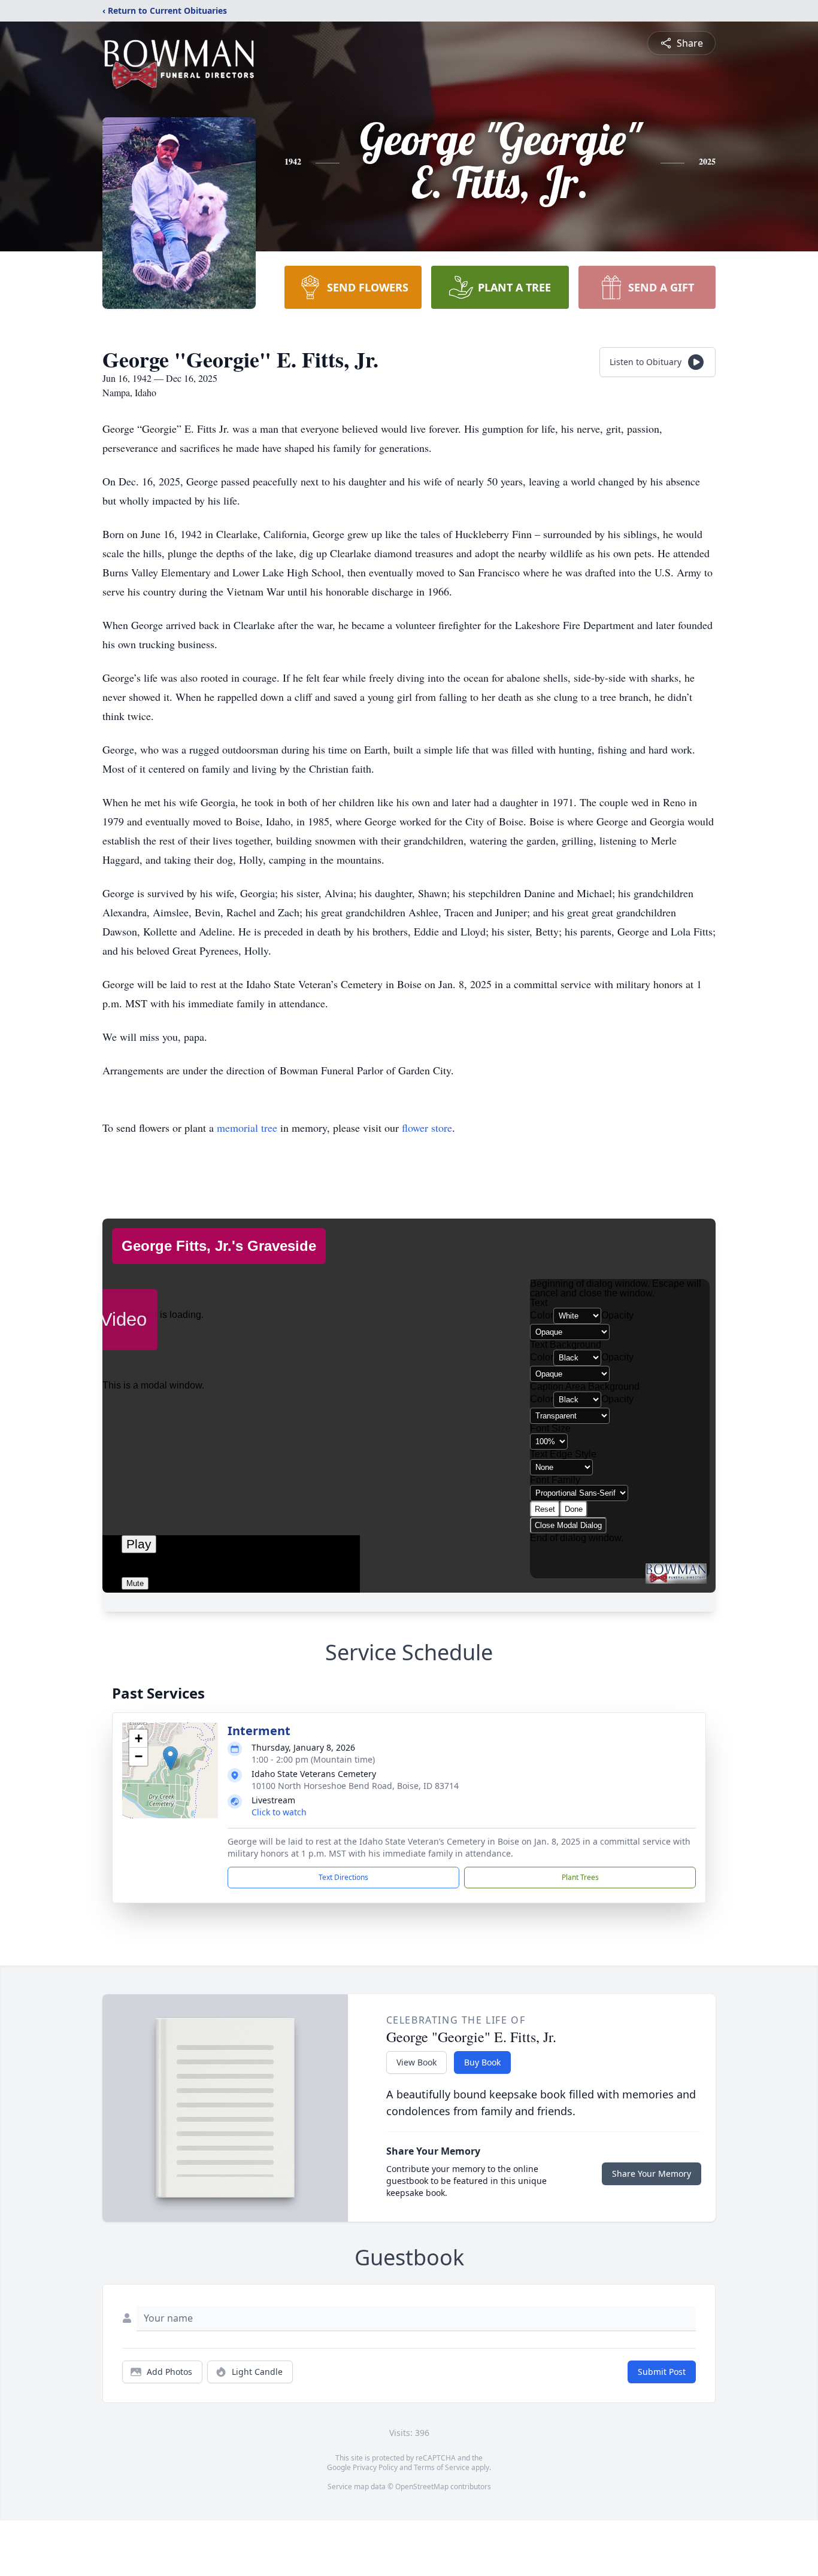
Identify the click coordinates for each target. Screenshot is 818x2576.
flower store (427, 1128)
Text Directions (343, 1877)
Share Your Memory (652, 2173)
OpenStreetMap (422, 2487)
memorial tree (247, 1128)
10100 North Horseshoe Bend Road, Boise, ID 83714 (355, 1786)
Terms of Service (442, 2467)
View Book (416, 2062)
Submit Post (662, 2372)
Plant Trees (580, 1877)
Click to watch (279, 1812)
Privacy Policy (375, 2467)
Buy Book (482, 2062)
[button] (170, 1758)
